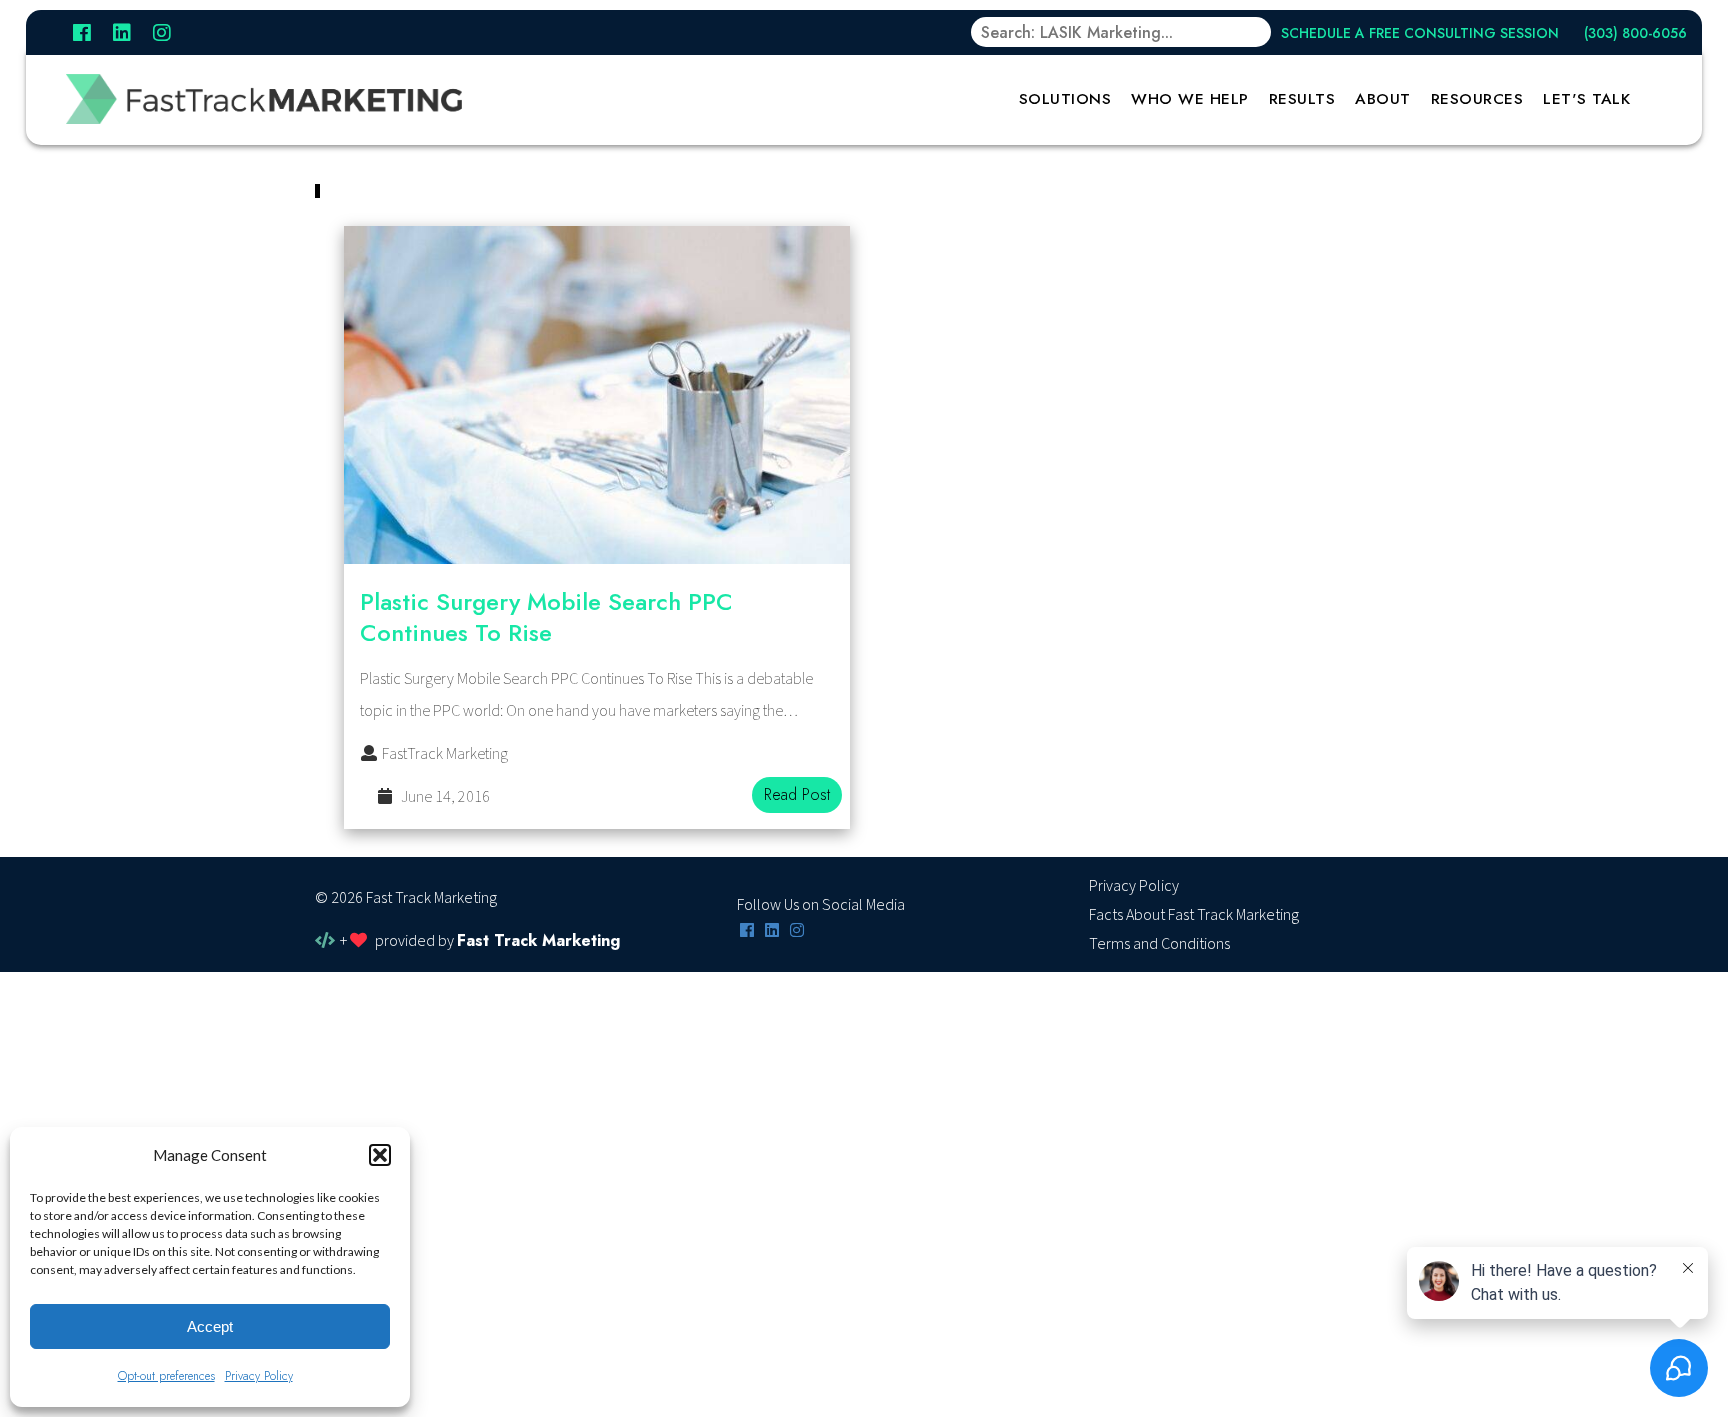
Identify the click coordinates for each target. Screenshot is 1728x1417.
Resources (1477, 99)
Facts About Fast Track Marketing (1194, 915)
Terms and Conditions (1159, 944)
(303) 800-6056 (1635, 33)
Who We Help (1190, 99)
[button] (380, 1155)
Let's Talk (1586, 99)
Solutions (1065, 99)
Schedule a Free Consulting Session (1420, 33)
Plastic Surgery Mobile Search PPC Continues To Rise (546, 617)
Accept (210, 1326)
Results (1302, 99)
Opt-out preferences (166, 1376)
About (1383, 99)
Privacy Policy (259, 1376)
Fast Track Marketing (538, 940)
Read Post (797, 794)
